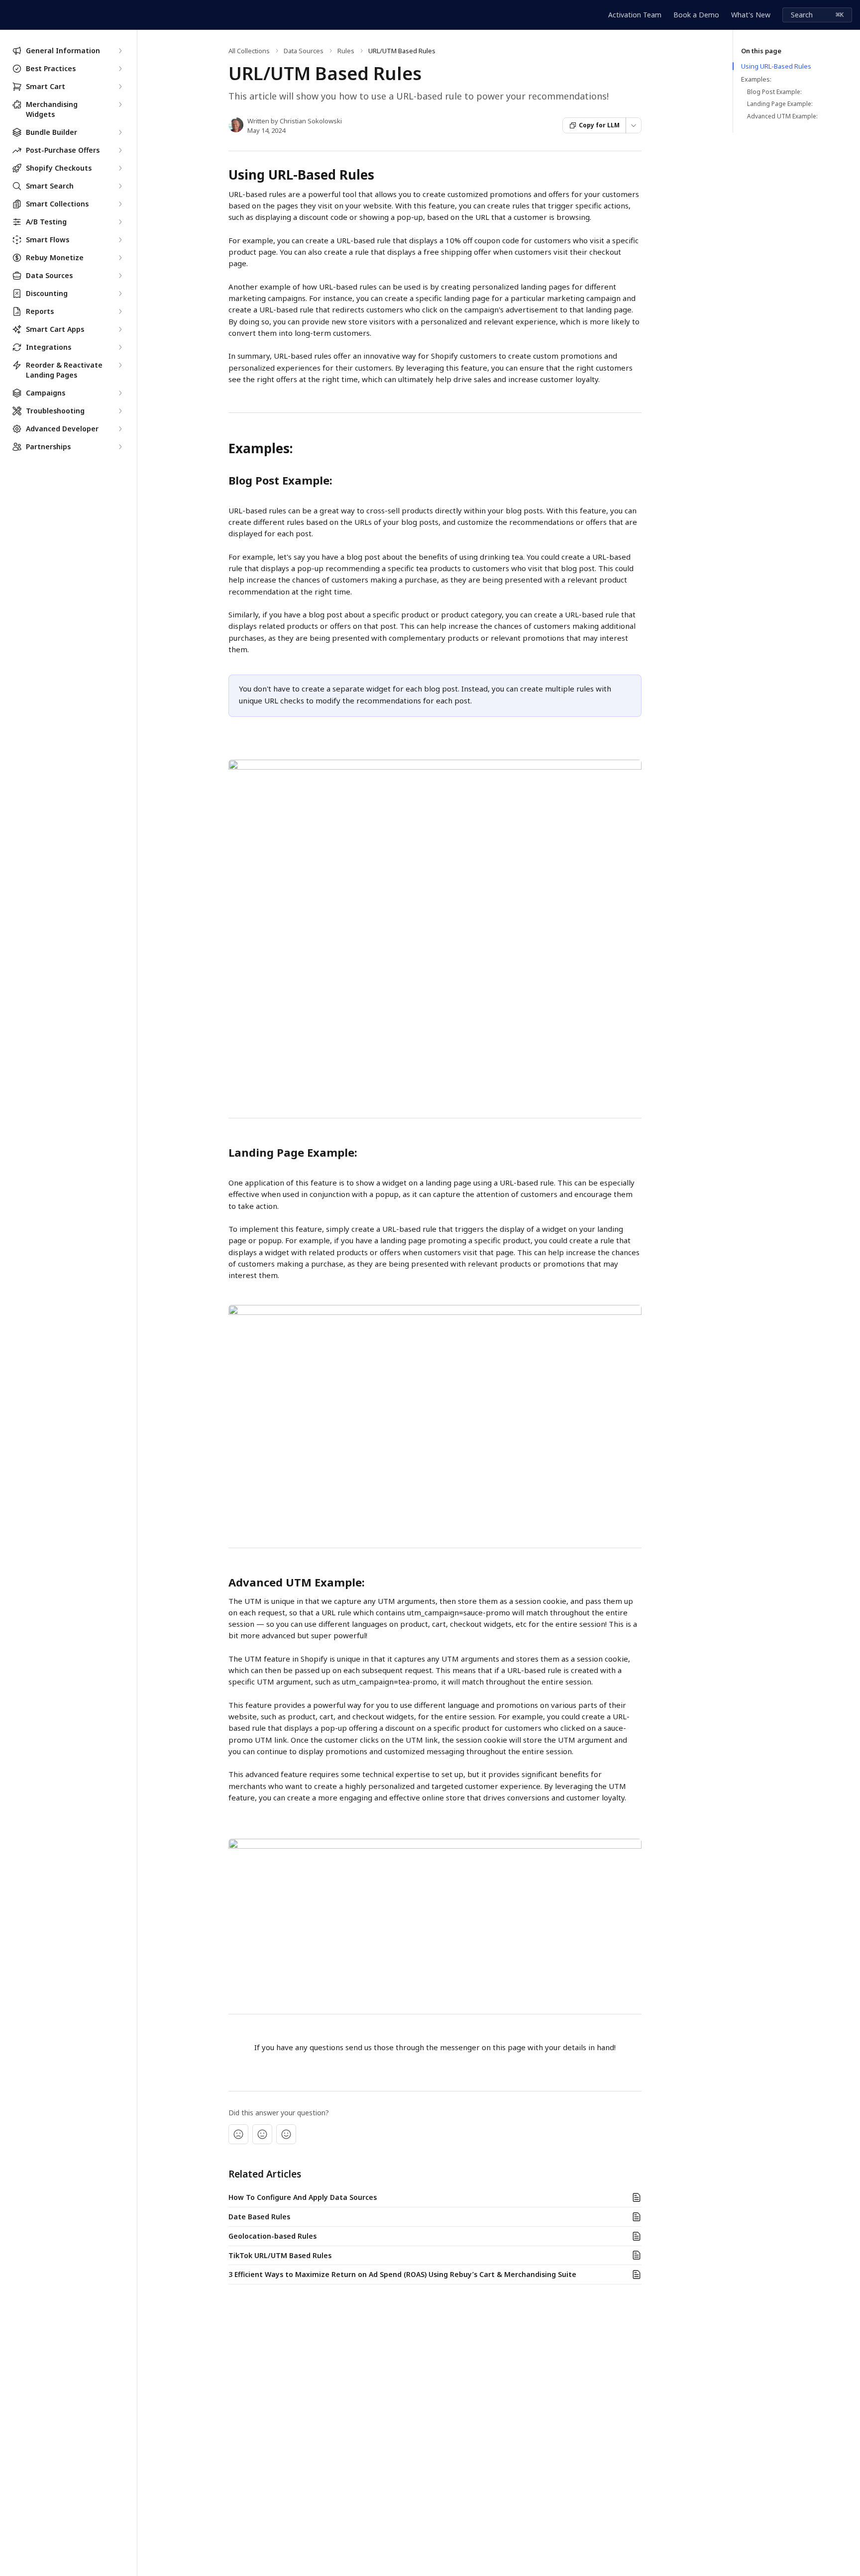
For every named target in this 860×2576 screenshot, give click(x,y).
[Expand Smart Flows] (120, 240)
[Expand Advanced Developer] (120, 429)
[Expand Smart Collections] (120, 204)
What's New (751, 15)
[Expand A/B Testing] (120, 222)
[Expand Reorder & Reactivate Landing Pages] (120, 365)
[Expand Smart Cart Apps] (120, 329)
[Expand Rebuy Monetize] (120, 258)
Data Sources (304, 51)
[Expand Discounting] (120, 294)
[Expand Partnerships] (120, 447)
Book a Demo (696, 15)
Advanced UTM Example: (782, 116)
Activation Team (635, 15)
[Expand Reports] (120, 311)
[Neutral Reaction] (262, 2134)
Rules (346, 51)
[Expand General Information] (120, 51)
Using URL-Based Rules (776, 66)
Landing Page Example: (780, 104)
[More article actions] (634, 125)
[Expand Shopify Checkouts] (120, 168)
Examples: (756, 79)
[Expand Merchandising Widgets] (120, 104)
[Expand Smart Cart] (120, 87)
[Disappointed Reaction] (238, 2134)
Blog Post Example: (774, 92)
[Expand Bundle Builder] (120, 132)
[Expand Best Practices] (120, 69)
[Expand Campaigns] (120, 393)
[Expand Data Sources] (120, 276)
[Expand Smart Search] (120, 186)
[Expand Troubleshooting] (120, 411)
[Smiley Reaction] (286, 2134)
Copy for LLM (599, 125)
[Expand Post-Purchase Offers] (120, 150)
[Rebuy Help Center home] (10, 15)
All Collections (249, 51)
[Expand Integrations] (120, 347)
